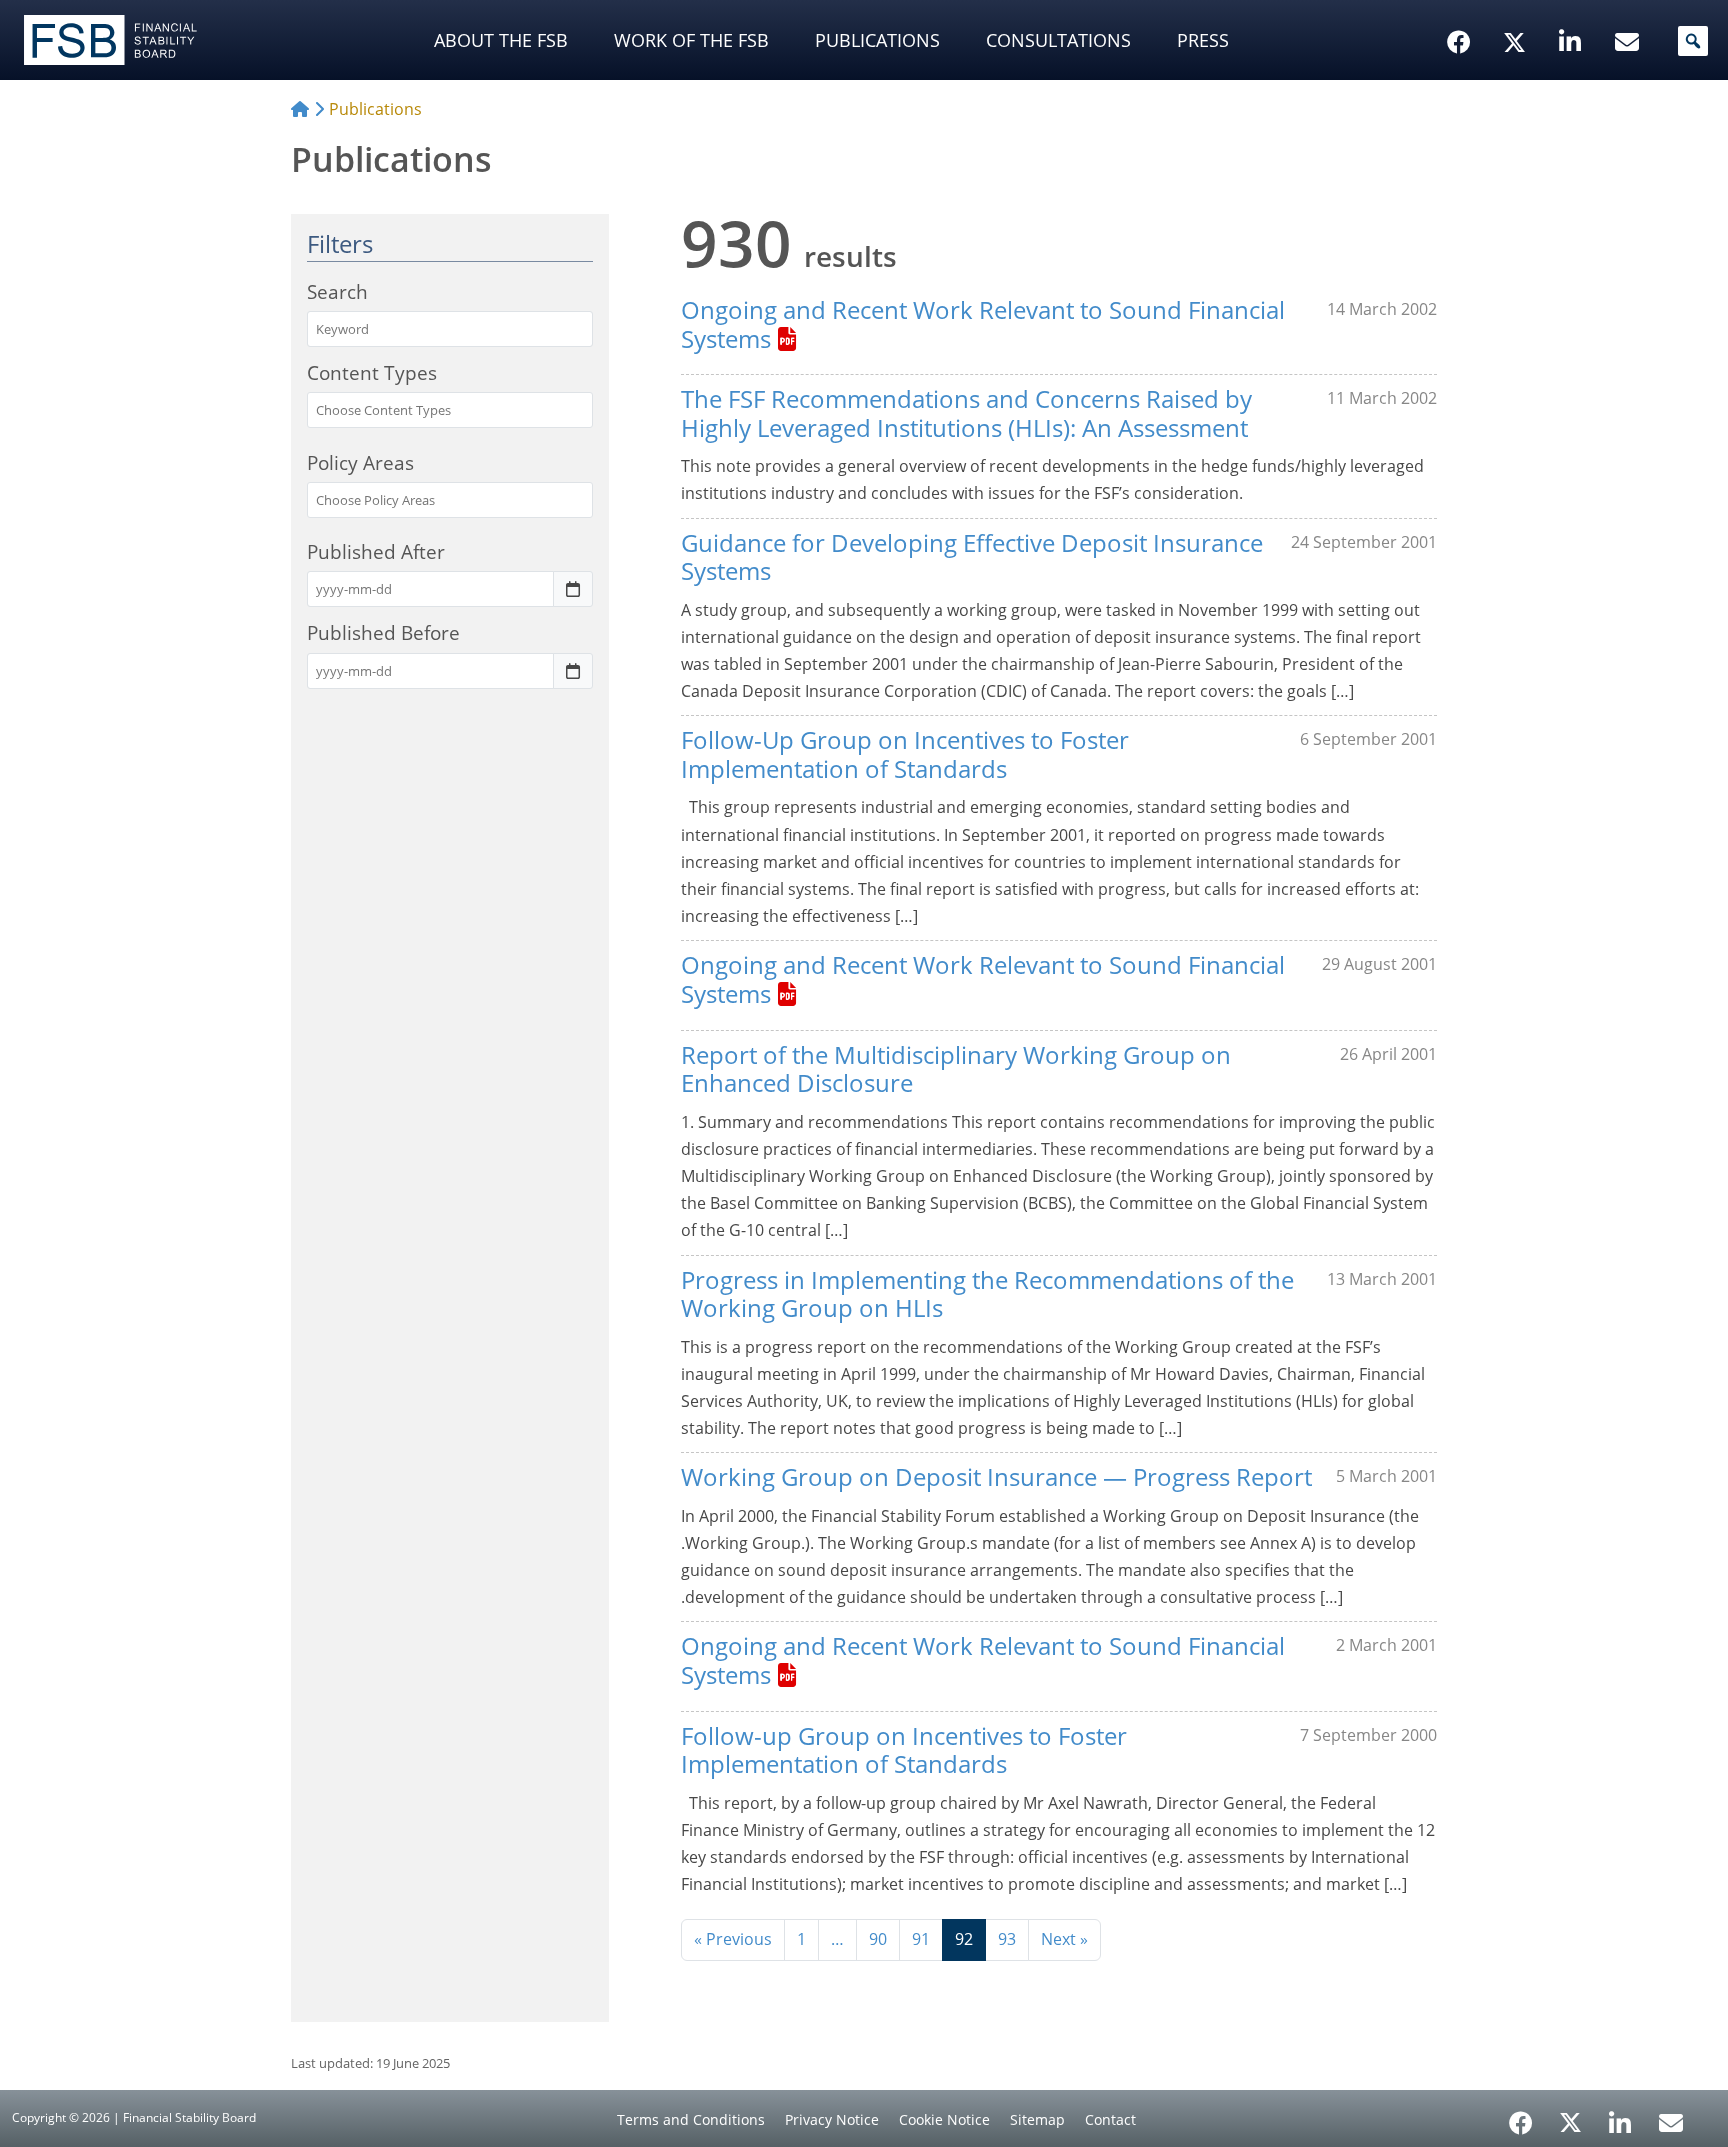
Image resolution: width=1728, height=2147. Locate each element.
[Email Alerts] (1671, 2121)
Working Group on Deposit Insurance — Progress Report (996, 1476)
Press (1203, 40)
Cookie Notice (944, 2119)
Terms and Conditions (691, 2119)
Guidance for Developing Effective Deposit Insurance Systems (972, 557)
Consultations (1058, 40)
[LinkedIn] (1620, 2116)
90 (878, 1939)
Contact (1110, 2119)
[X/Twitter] (1517, 11)
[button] (1693, 41)
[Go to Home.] (300, 109)
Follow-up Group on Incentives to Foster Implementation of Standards (904, 1750)
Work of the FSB (691, 40)
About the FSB (501, 40)
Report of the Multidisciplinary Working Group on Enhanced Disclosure (956, 1069)
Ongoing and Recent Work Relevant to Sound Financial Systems (983, 324)
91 (921, 1939)
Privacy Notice (832, 2119)
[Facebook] (1521, 2116)
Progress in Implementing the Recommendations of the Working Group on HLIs (987, 1294)
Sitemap (1037, 2119)
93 (1007, 1939)
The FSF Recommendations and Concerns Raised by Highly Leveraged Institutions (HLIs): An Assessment (966, 413)
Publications (877, 40)
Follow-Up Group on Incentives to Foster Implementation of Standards (905, 754)
